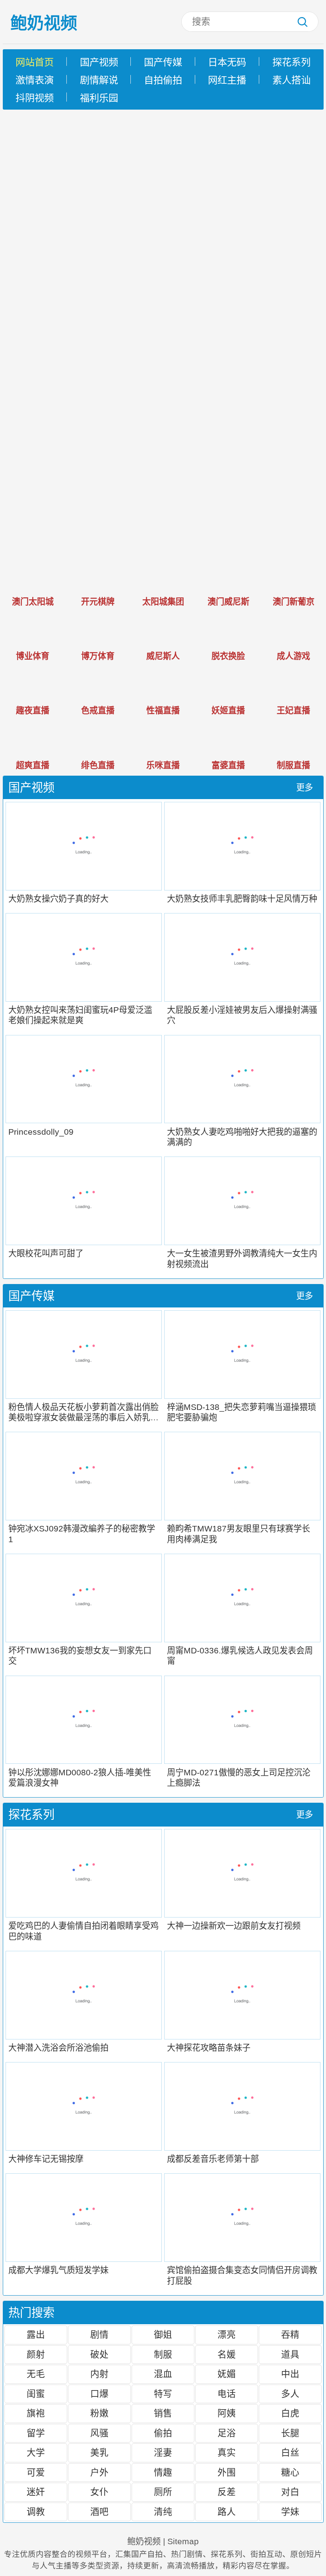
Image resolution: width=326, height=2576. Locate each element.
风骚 (99, 2433)
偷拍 (163, 2433)
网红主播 (227, 80)
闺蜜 (36, 2394)
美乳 (99, 2452)
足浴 (227, 2433)
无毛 (36, 2374)
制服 (163, 2354)
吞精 (290, 2335)
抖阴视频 (35, 98)
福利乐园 (99, 98)
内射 (99, 2374)
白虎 (290, 2413)
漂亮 (227, 2335)
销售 (163, 2413)
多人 (290, 2394)
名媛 (227, 2354)
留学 (36, 2433)
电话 (227, 2394)
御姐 (163, 2335)
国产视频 (99, 62)
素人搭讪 (291, 80)
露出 (36, 2335)
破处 (99, 2354)
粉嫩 (99, 2413)
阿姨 (227, 2413)
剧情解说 (99, 80)
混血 (163, 2374)
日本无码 (227, 62)
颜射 (36, 2354)
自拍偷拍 (163, 80)
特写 (163, 2394)
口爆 (99, 2394)
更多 (305, 788)
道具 (290, 2354)
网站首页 (35, 62)
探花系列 (291, 62)
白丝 (290, 2452)
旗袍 (36, 2413)
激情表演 (35, 80)
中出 (290, 2374)
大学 (36, 2452)
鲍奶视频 (44, 23)
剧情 (99, 2335)
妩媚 (227, 2374)
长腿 (290, 2433)
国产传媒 (163, 62)
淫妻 (163, 2452)
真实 (227, 2452)
